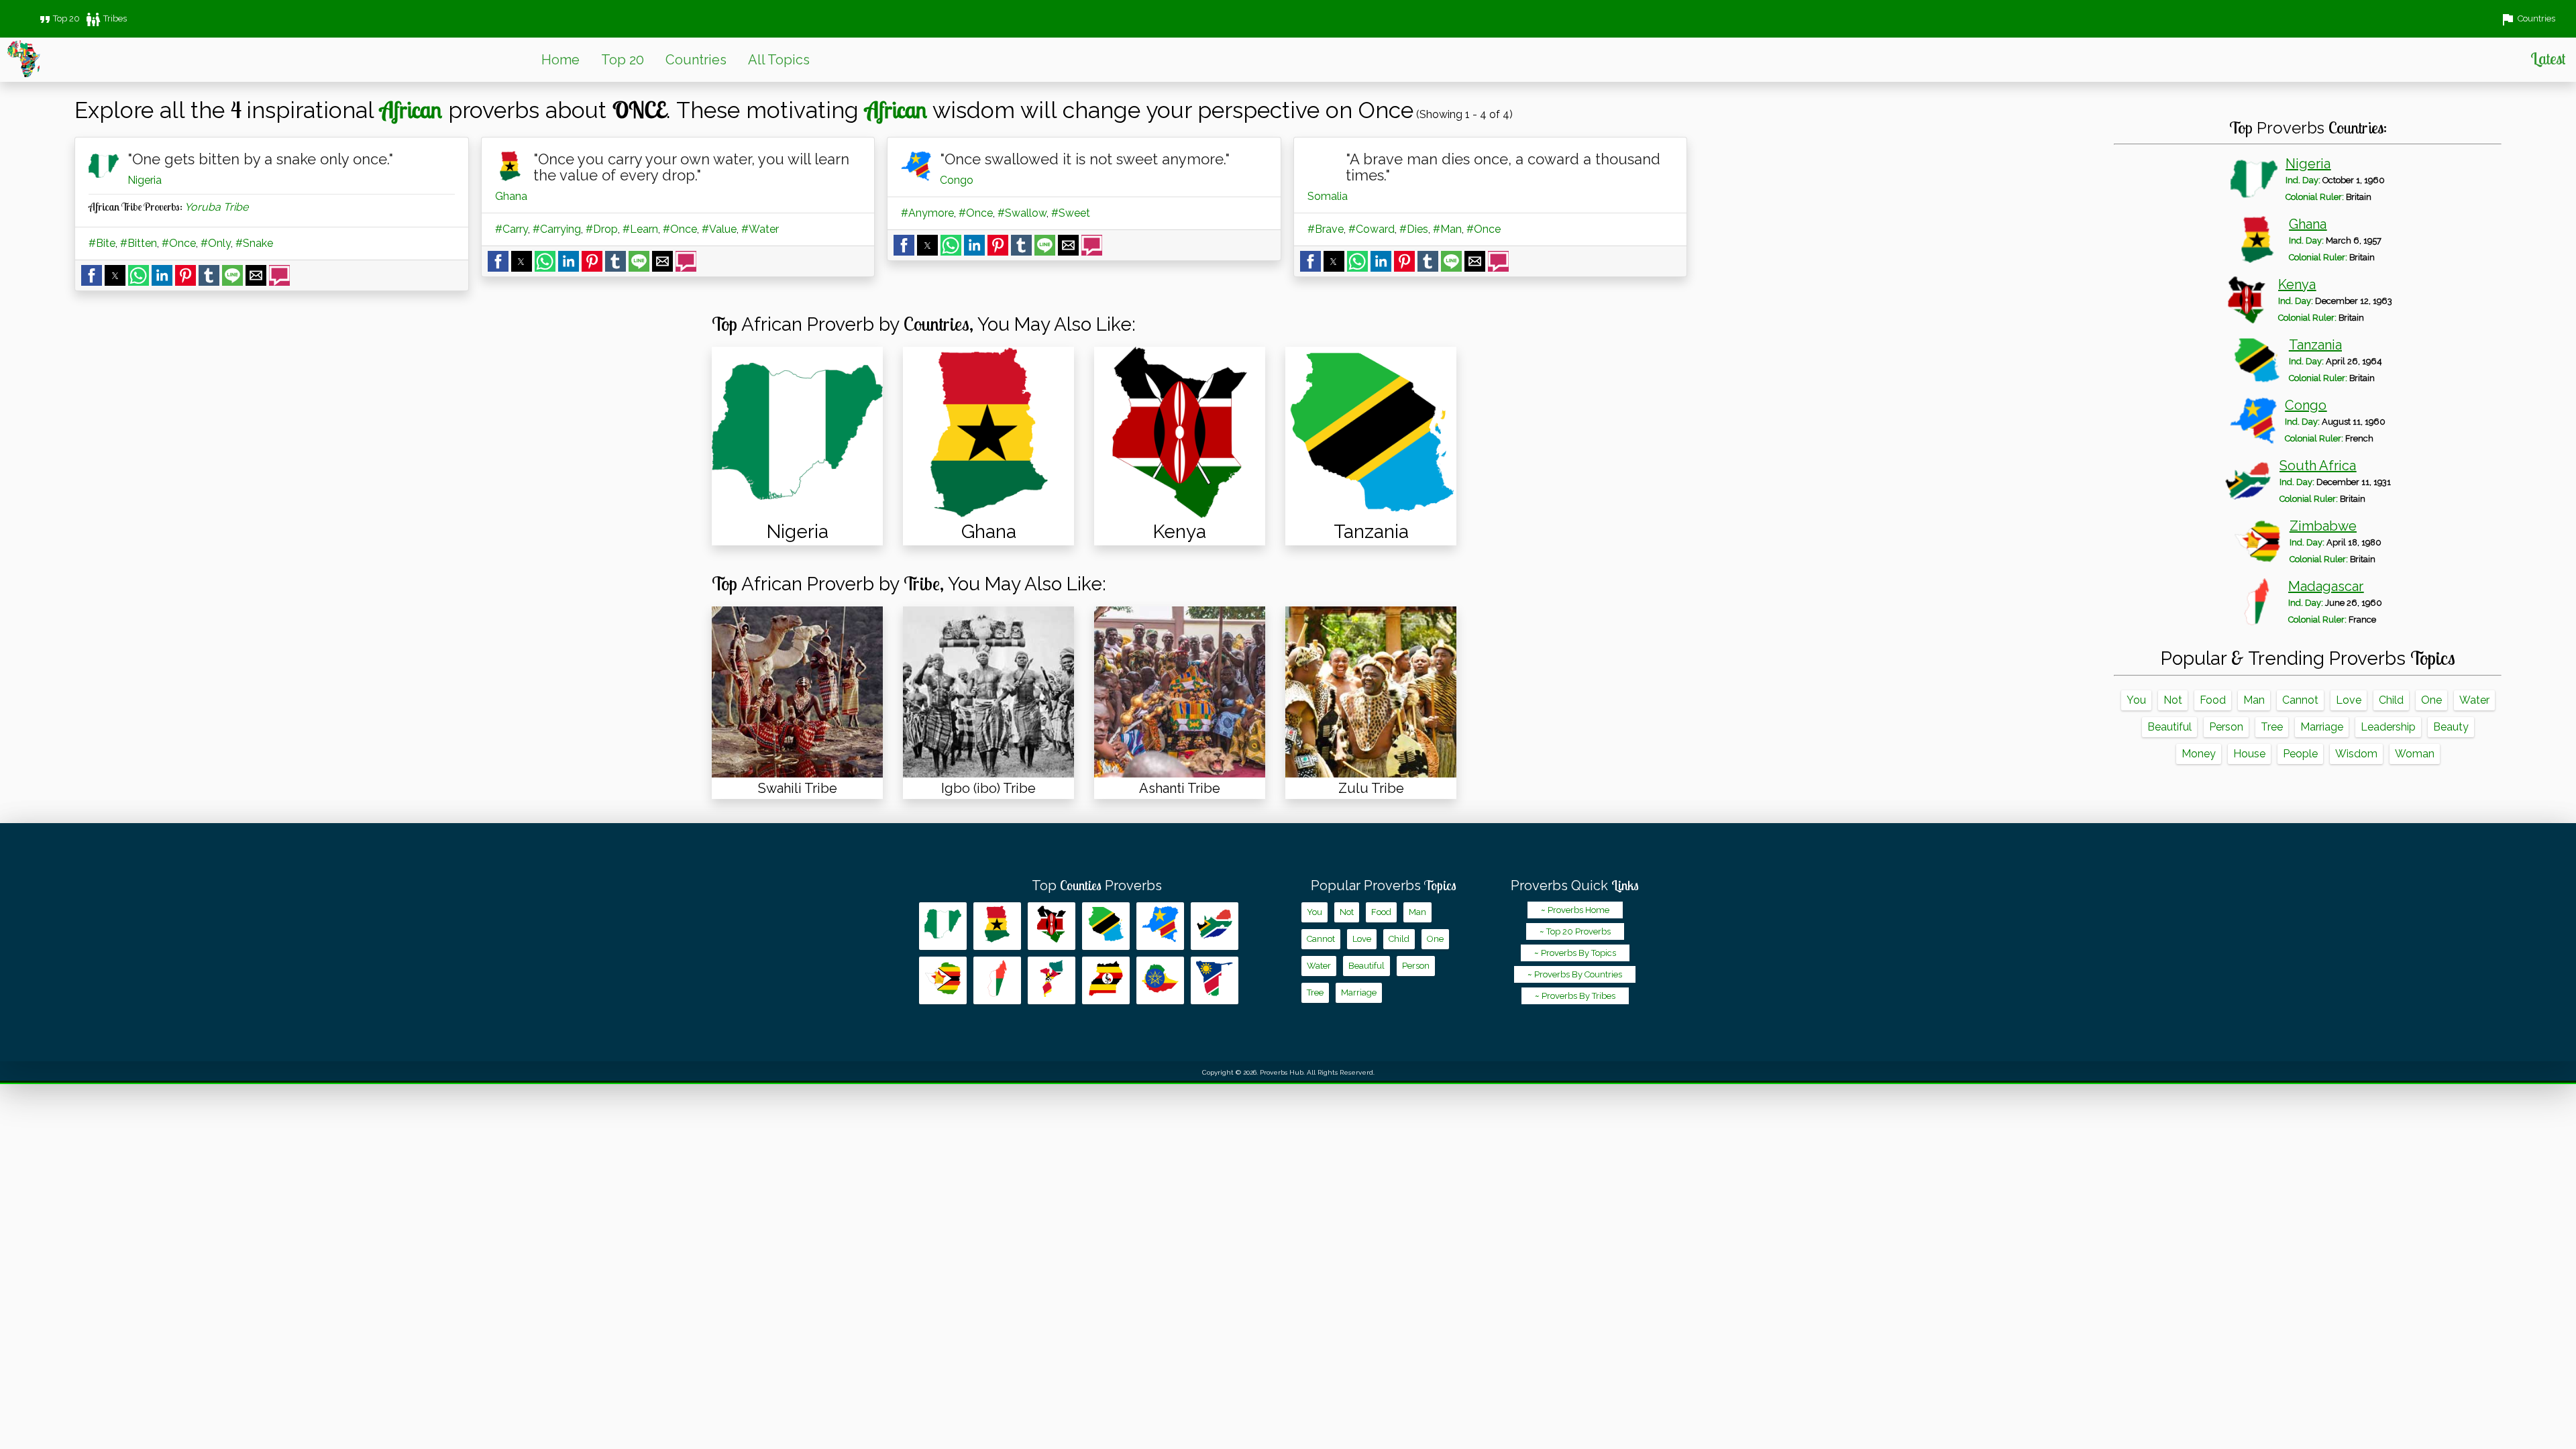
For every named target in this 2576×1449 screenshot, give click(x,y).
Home (560, 60)
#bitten (139, 243)
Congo (957, 180)
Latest (2548, 58)
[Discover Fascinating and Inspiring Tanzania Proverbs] (1371, 432)
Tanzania (2315, 345)
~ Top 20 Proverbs (1575, 931)
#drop (602, 229)
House (2249, 754)
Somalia (1328, 196)
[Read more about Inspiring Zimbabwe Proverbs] (943, 980)
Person (2226, 727)
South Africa (2318, 466)
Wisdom (2356, 754)
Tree (2272, 727)
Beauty (2451, 727)
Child (2391, 700)
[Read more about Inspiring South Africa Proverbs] (1215, 926)
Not (2173, 700)
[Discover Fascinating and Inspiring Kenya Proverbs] (1180, 432)
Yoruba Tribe (216, 207)
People (2300, 754)
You (2136, 700)
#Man (1447, 229)
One (2431, 700)
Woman (2415, 754)
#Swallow (1022, 213)
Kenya (2297, 284)
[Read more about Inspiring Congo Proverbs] (1160, 926)
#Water (760, 229)
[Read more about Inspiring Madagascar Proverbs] (997, 980)
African (411, 109)
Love (2349, 700)
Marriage (2322, 727)
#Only (216, 243)
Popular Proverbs (1384, 885)
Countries (696, 60)
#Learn (640, 229)
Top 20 (58, 18)
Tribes (106, 18)
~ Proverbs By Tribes (1575, 996)
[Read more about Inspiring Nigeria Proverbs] (943, 926)
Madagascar (2326, 586)
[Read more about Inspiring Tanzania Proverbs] (1106, 926)
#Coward (1372, 229)
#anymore (927, 213)
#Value (719, 229)
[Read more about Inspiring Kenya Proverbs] (1052, 926)
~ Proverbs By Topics (1575, 953)
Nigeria (145, 180)
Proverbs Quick (1575, 885)
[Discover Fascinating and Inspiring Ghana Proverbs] (988, 432)
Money (2199, 754)
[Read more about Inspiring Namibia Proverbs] (1215, 980)
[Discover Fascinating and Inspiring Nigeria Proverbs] (797, 432)
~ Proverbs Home (1575, 910)
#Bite (102, 243)
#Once (179, 243)
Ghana (511, 196)
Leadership (2388, 727)
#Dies (1414, 229)
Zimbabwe (2323, 526)
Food (2213, 700)
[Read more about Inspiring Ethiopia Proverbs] (1160, 980)
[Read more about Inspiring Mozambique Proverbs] (1052, 980)
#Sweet (1071, 213)
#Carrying (557, 229)
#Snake (254, 243)
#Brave (1326, 229)
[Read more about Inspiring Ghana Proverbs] (997, 926)
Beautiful (2169, 727)
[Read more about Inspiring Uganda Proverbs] (1106, 980)
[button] (92, 275)
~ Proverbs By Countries (1575, 974)
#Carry (512, 229)
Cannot (2300, 700)
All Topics (779, 60)
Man (2254, 700)
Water (2474, 700)
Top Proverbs (1097, 885)
